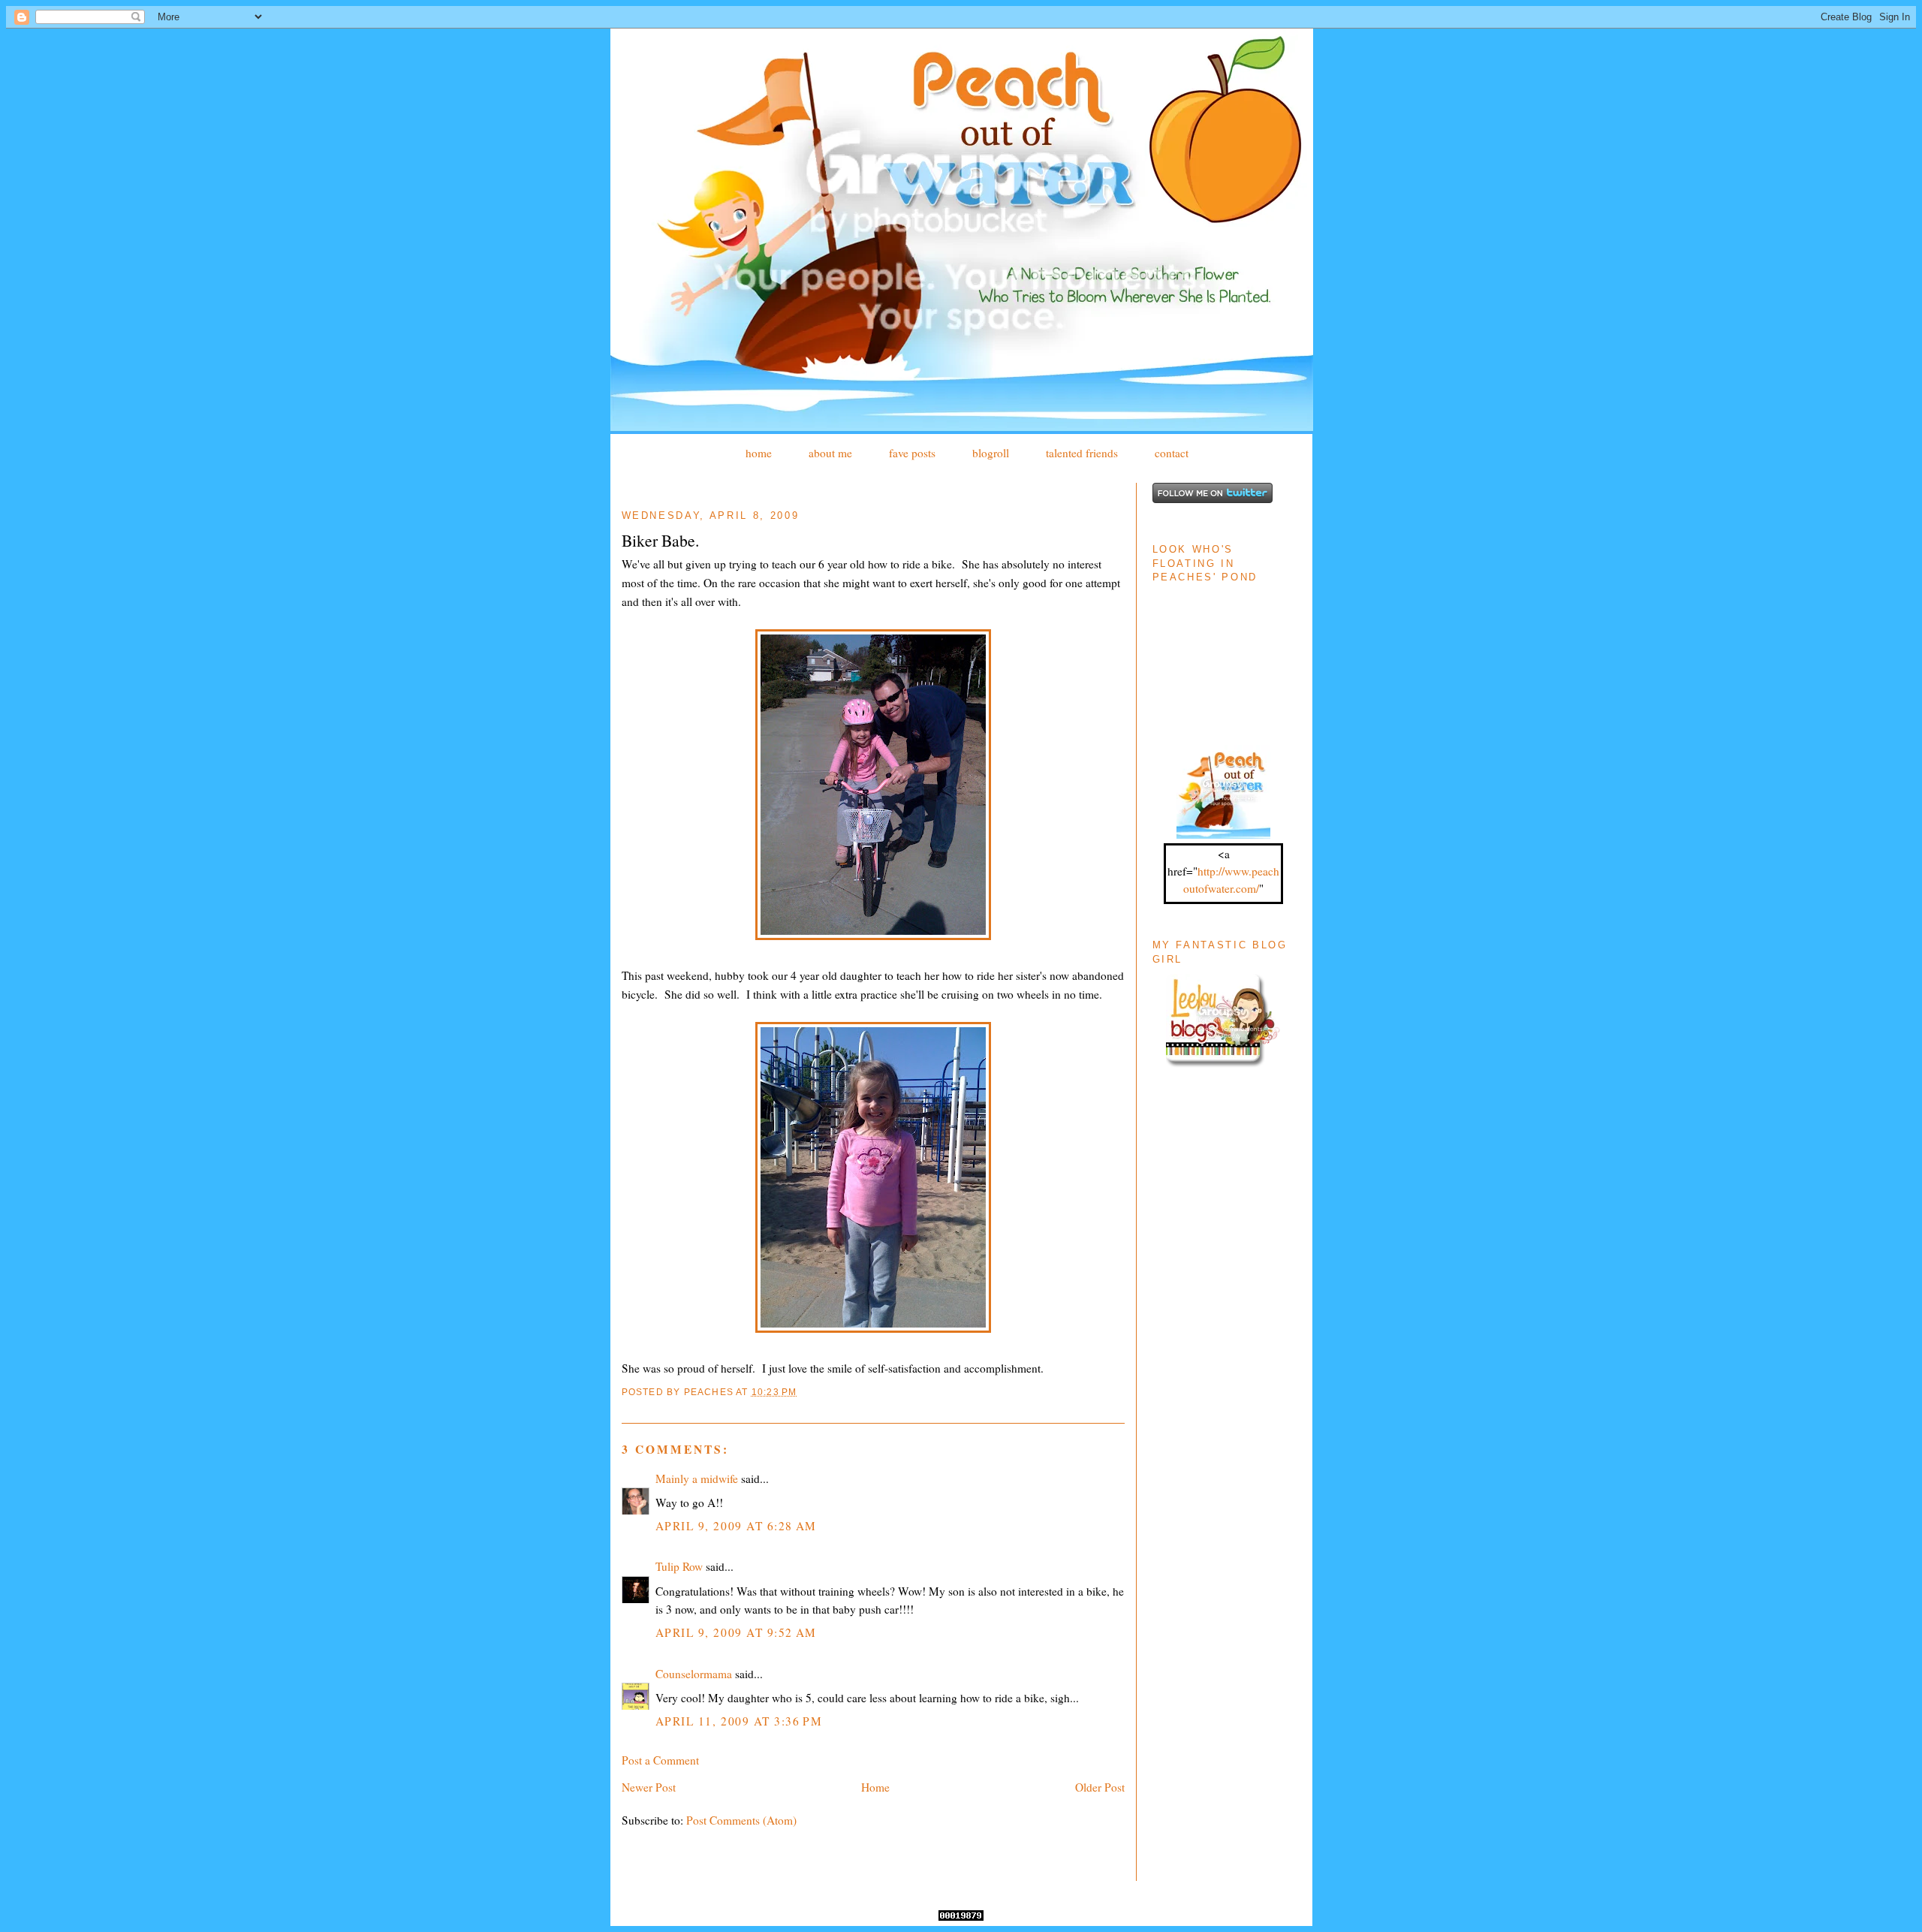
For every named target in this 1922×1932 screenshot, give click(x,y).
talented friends (1082, 453)
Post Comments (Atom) (741, 1820)
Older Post (1100, 1787)
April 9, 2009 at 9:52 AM (736, 1632)
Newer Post (649, 1787)
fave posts (912, 453)
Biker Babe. (660, 540)
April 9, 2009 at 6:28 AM (736, 1526)
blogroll (991, 453)
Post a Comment (660, 1760)
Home (875, 1787)
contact (1172, 453)
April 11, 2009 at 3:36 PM (739, 1721)
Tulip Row (679, 1566)
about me (830, 453)
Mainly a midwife (697, 1478)
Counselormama (694, 1674)
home (759, 453)
